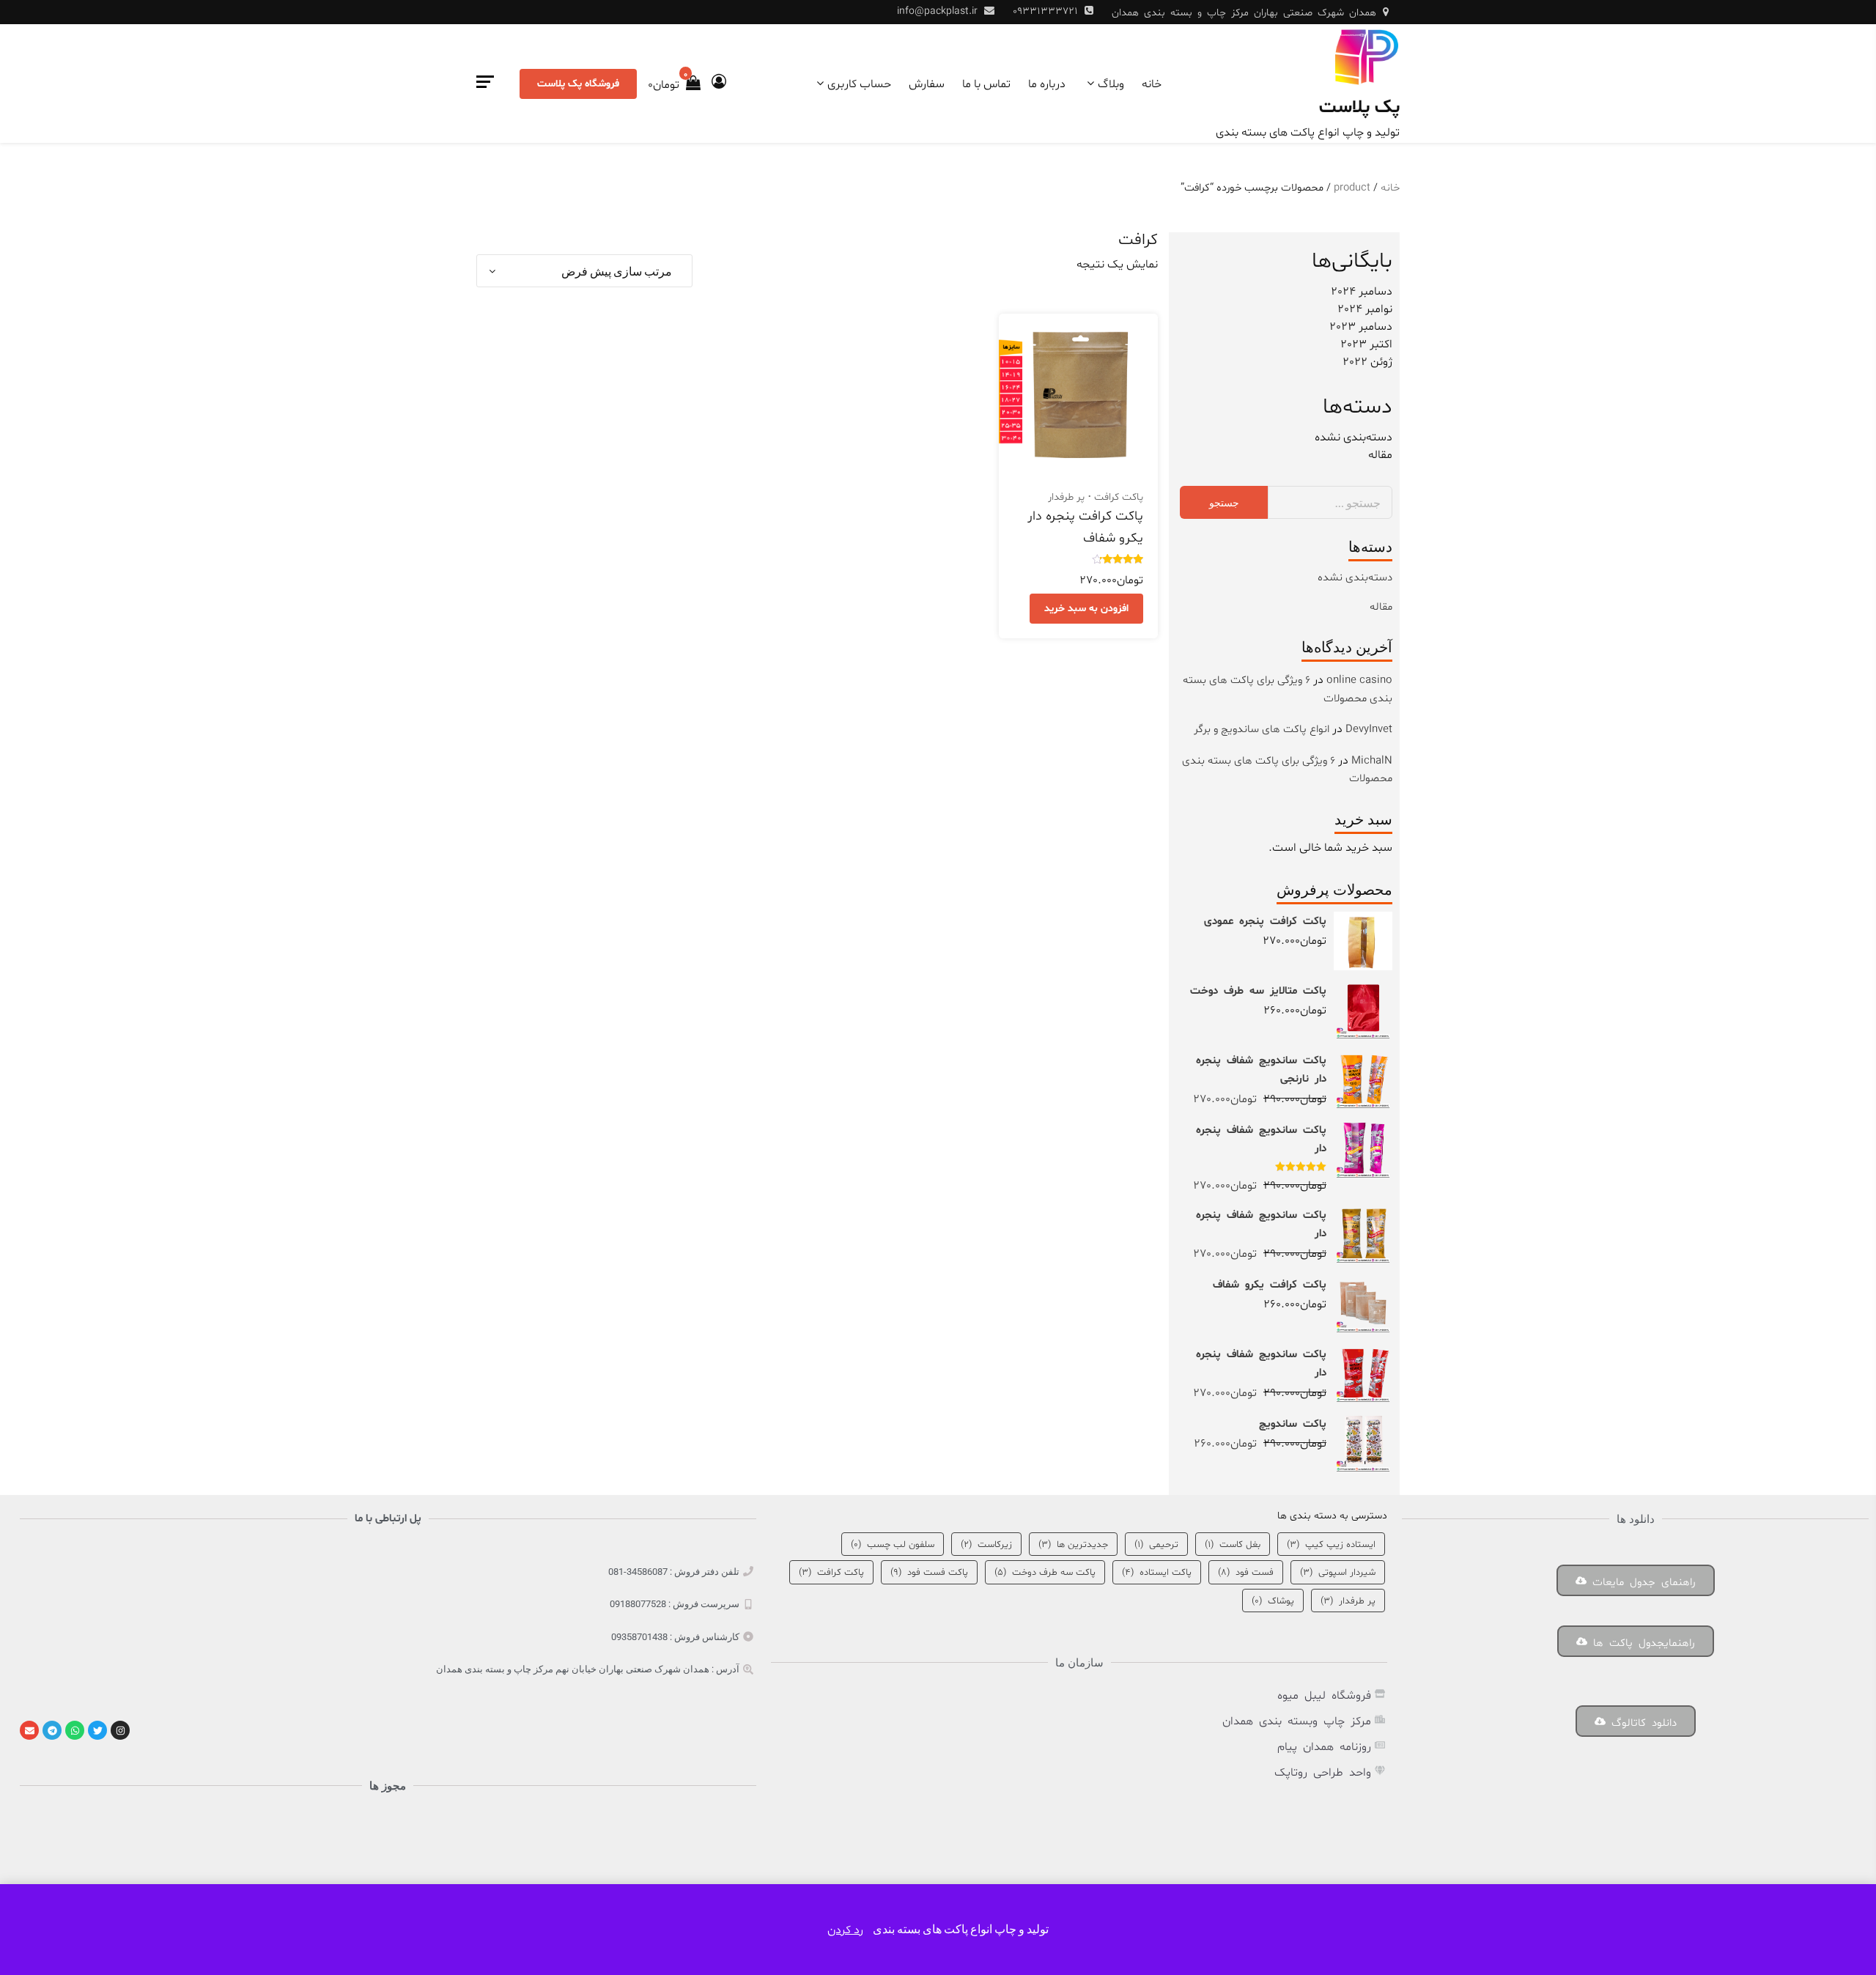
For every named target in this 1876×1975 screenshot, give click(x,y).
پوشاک (1273, 1601)
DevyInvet (1369, 730)
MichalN (1372, 761)
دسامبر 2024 (1362, 292)
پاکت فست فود (929, 1573)
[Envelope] (29, 1730)
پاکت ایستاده (1157, 1573)
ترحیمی (1156, 1545)
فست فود (1246, 1573)
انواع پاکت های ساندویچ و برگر (1262, 730)
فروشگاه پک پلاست (578, 84)
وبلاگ (1111, 84)
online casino (1359, 680)
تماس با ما (986, 84)
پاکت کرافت (1119, 497)
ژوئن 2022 (1367, 362)
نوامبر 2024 (1365, 309)
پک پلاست (1359, 108)
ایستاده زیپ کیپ (1331, 1545)
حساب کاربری (859, 84)
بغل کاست (1233, 1545)
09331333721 (1045, 11)
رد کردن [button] (845, 1930)
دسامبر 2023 (1361, 327)
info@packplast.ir (937, 11)
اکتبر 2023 (1366, 344)
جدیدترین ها (1073, 1545)
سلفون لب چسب (893, 1545)
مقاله (1380, 455)
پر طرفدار (1066, 497)
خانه (1152, 84)
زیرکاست (986, 1545)
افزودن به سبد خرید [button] (1086, 609)
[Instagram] (120, 1730)
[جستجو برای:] (1330, 502)
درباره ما (1047, 84)
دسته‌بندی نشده (1354, 438)
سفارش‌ (927, 84)
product (1352, 188)
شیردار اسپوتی (1338, 1573)
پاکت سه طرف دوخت (1045, 1573)
